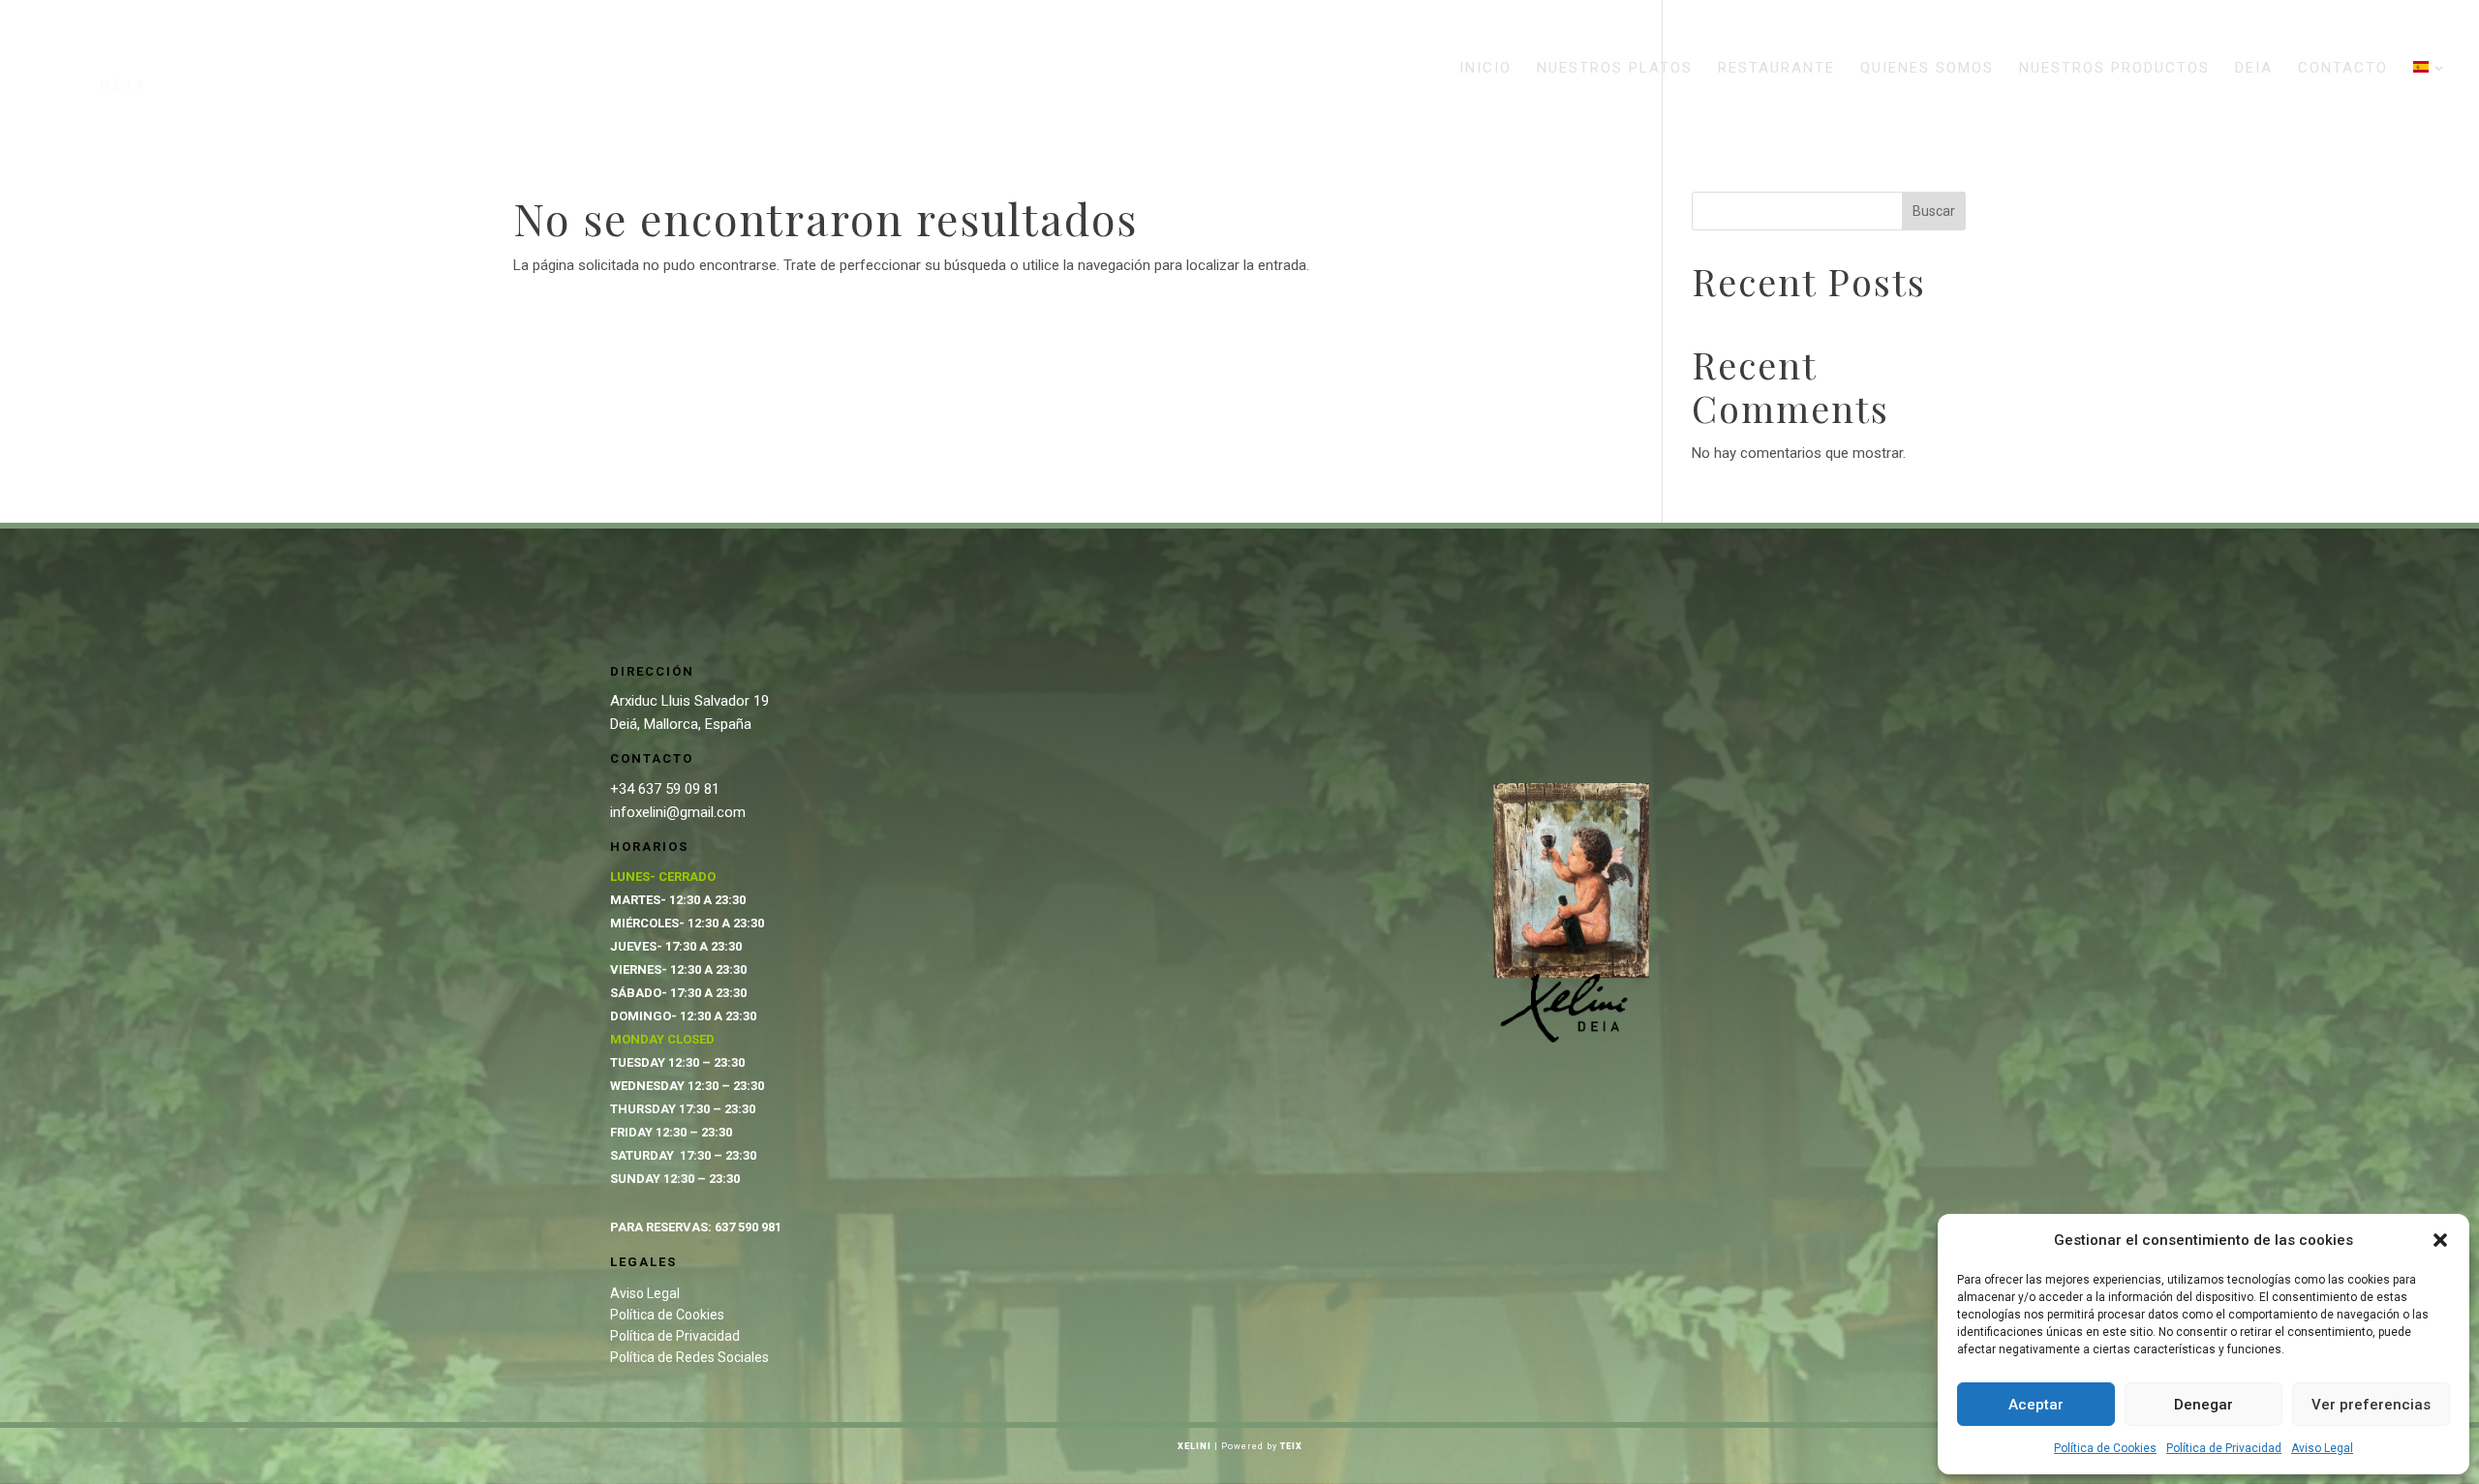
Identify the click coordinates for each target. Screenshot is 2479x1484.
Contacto (2343, 69)
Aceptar (2036, 1405)
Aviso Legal (2322, 1448)
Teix (1291, 1446)
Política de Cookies (2105, 1448)
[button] (2440, 1240)
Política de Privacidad (2224, 1448)
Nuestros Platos (1615, 69)
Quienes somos (1927, 69)
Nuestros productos (2114, 69)
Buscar (1934, 211)
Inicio (1485, 69)
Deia (2254, 69)
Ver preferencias (2371, 1405)
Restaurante (1776, 69)
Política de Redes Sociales (689, 1357)
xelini (1194, 1446)
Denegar (2204, 1405)
